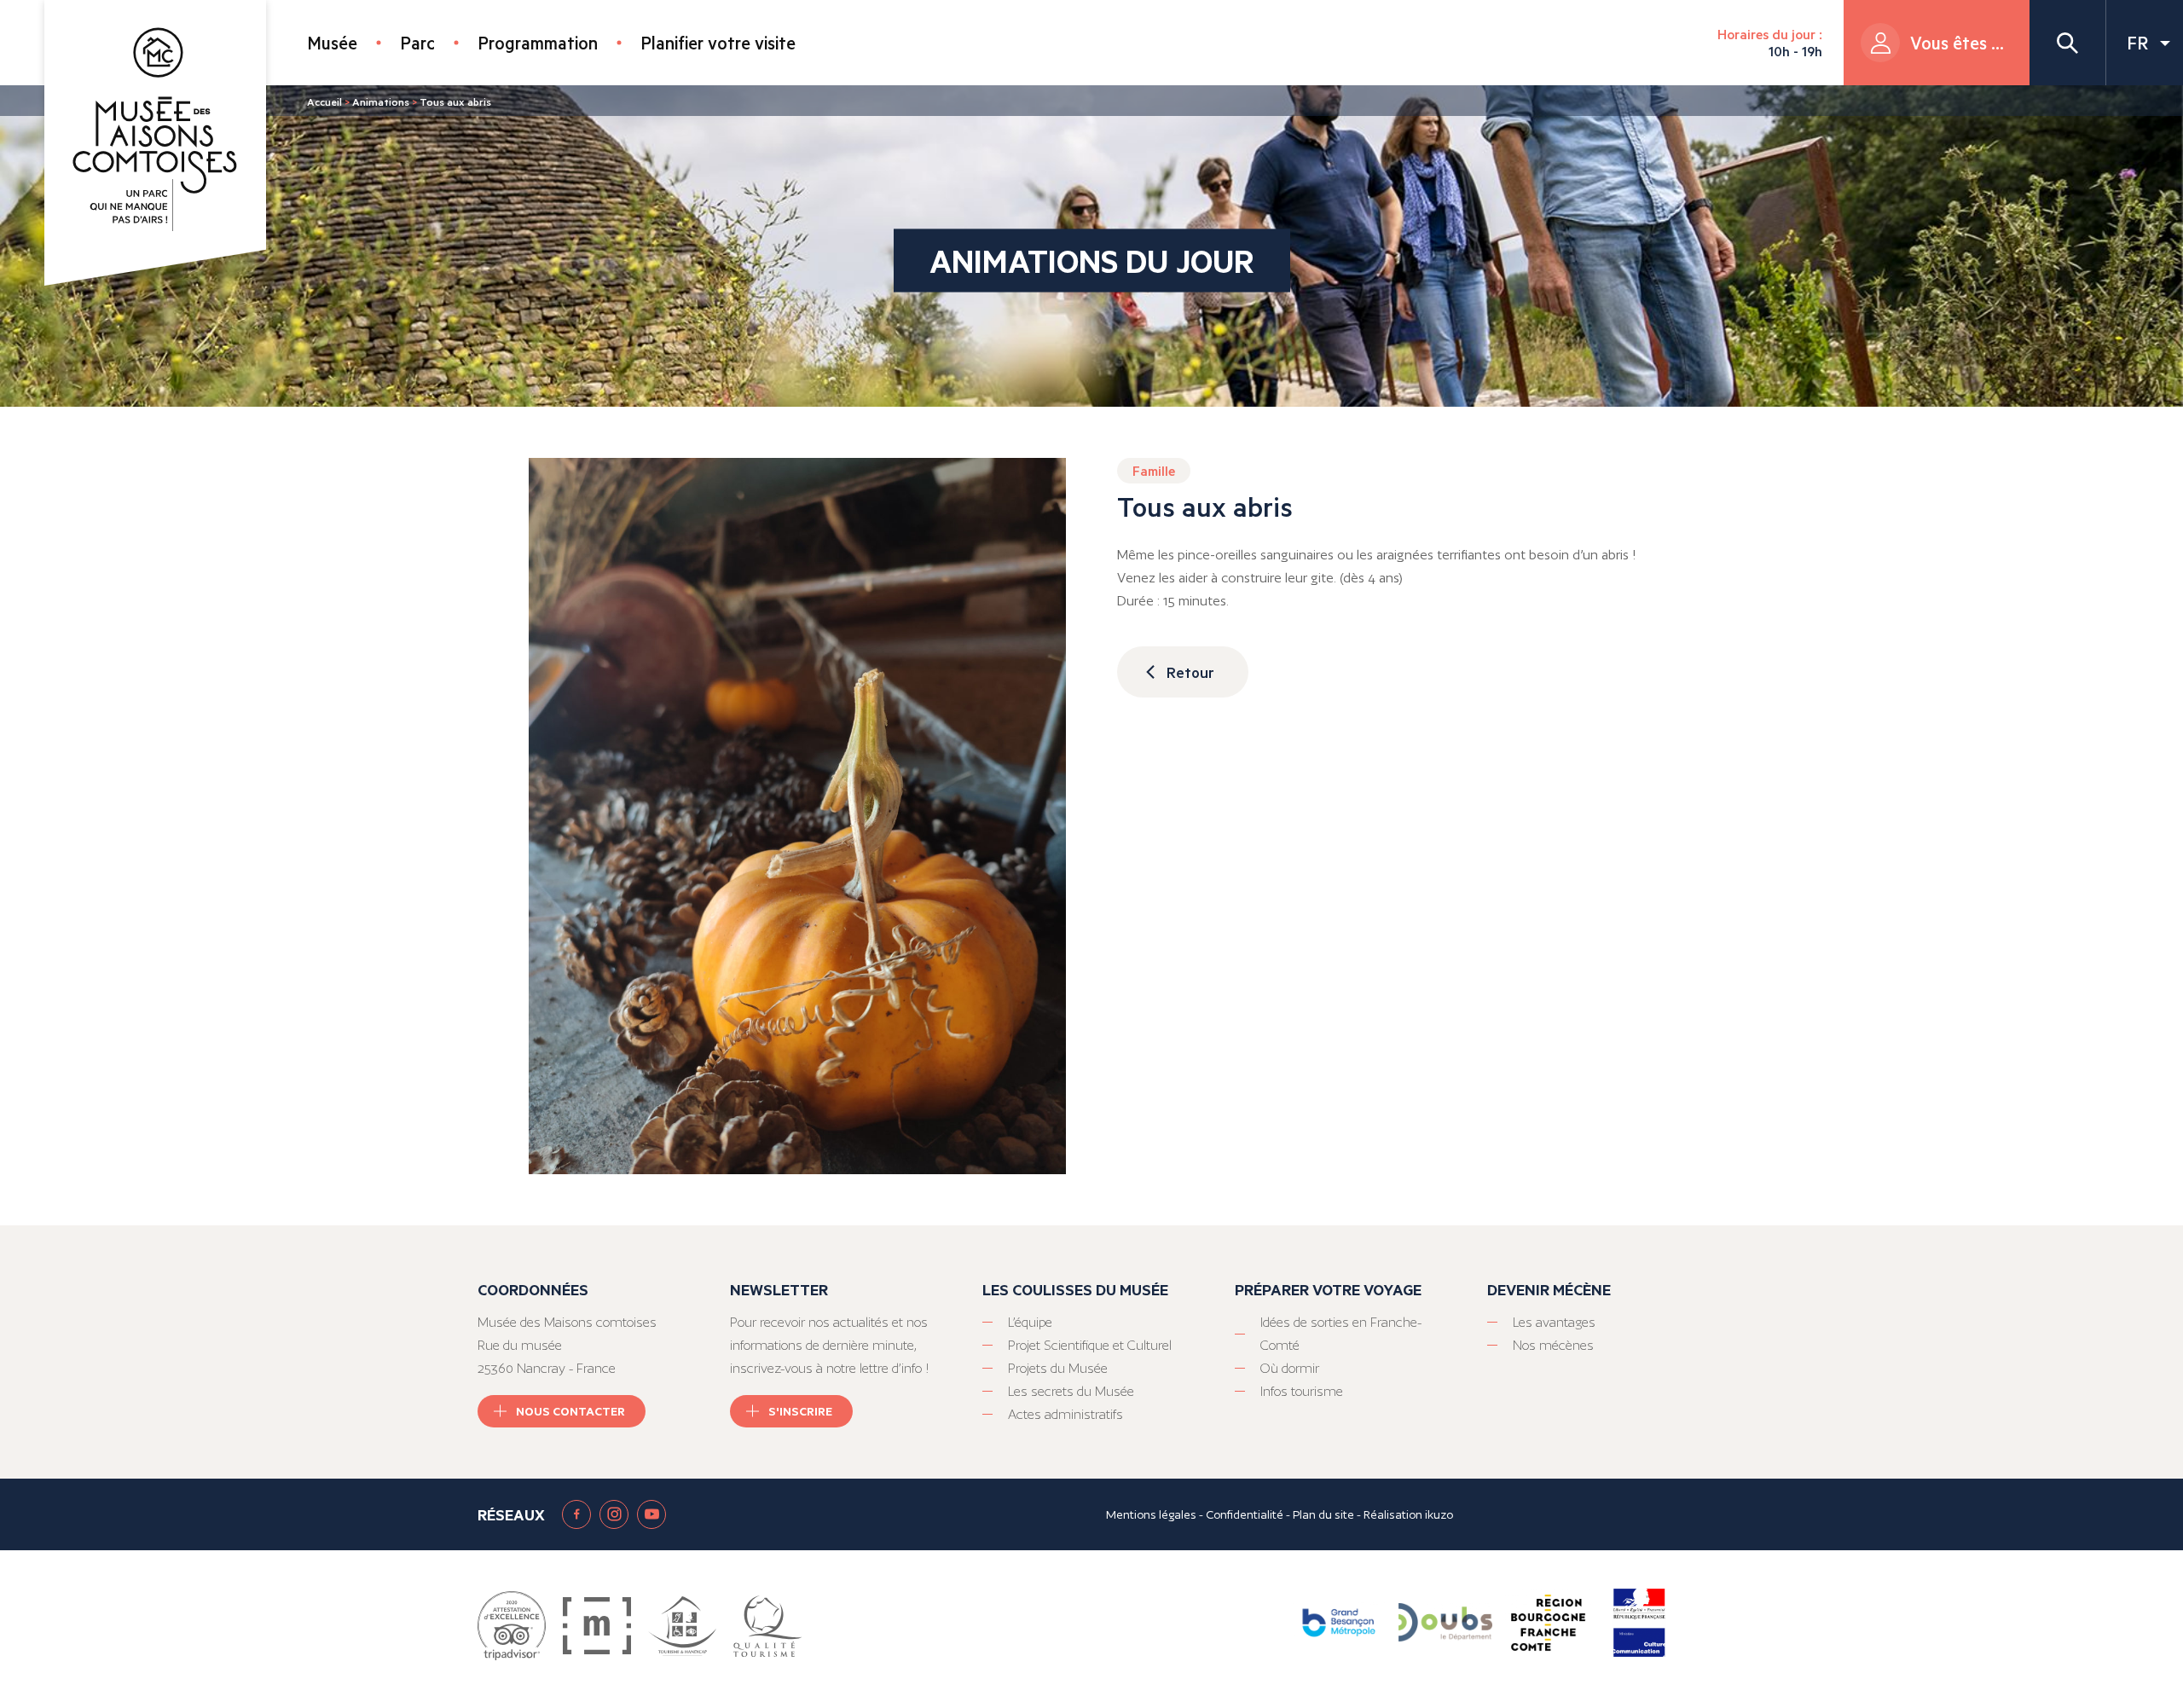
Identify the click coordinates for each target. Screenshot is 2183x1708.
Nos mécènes (1553, 1345)
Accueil (324, 101)
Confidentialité (1245, 1514)
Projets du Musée (1058, 1368)
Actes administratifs (1065, 1414)
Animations (381, 101)
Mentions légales (1151, 1514)
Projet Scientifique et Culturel (1090, 1345)
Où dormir (1290, 1368)
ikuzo (1439, 1514)
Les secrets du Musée (1071, 1391)
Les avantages (1554, 1322)
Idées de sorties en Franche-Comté (1341, 1334)
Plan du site (1323, 1514)
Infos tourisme (1302, 1391)
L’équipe (1030, 1322)
